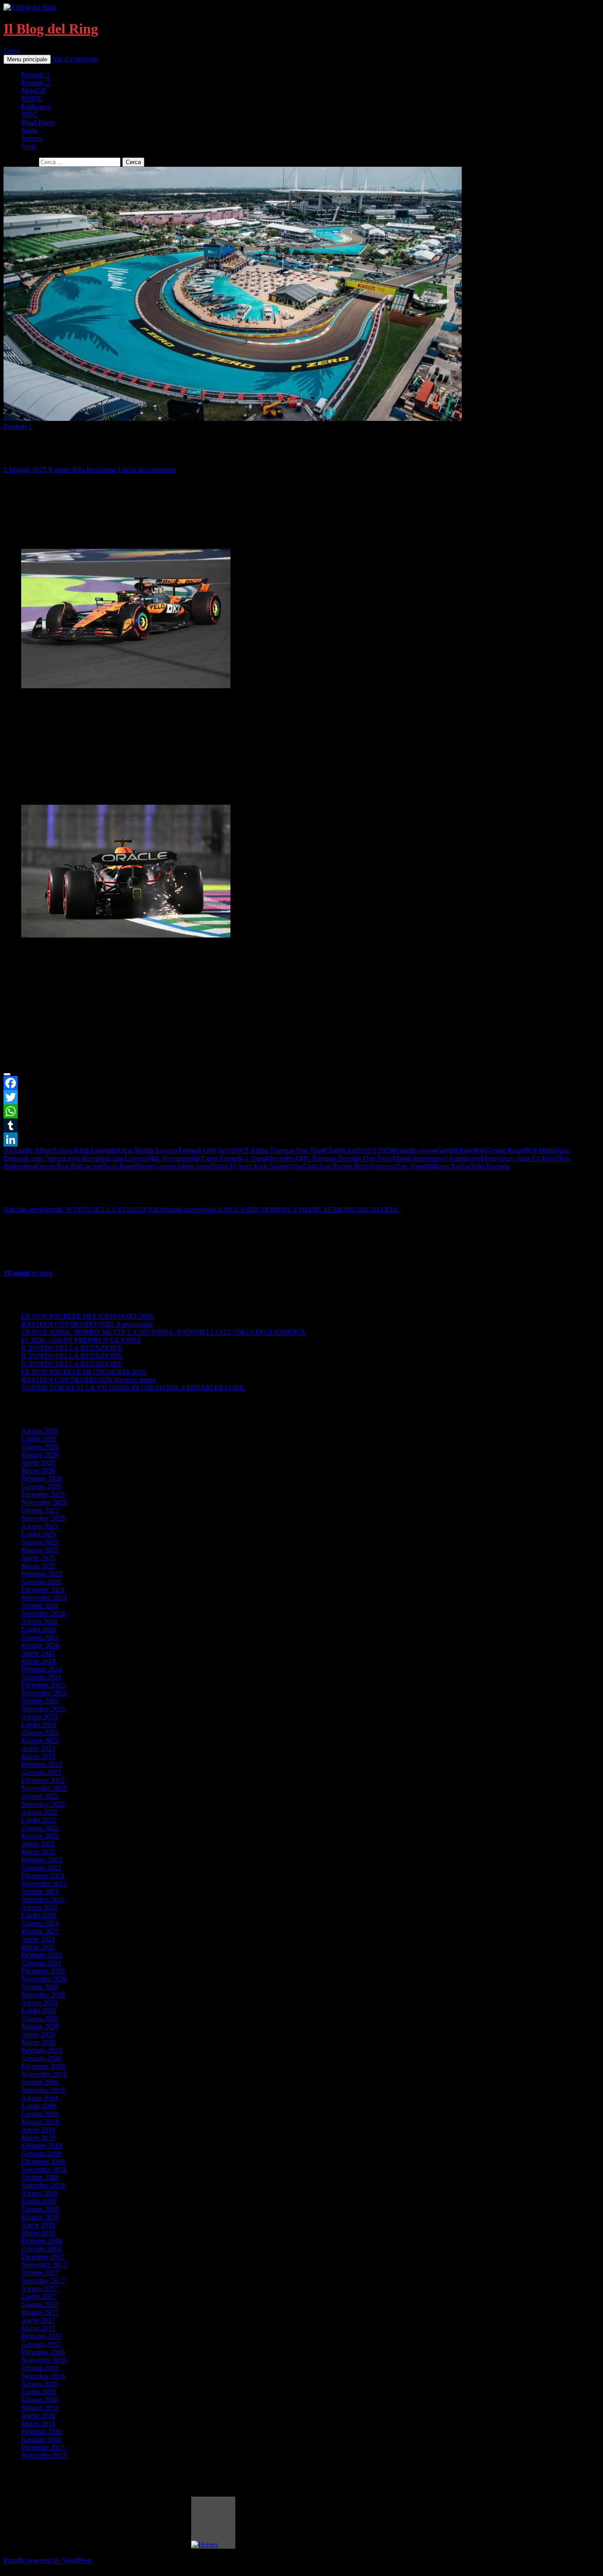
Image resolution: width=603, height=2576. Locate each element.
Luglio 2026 (38, 1439)
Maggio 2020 (40, 2027)
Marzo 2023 (38, 1757)
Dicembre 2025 (43, 1494)
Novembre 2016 (44, 2360)
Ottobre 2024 (40, 1606)
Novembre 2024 (44, 1598)
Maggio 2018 (40, 2217)
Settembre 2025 (43, 1518)
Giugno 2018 (40, 2209)
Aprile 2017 (38, 2320)
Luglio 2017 (38, 2297)
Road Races (38, 122)
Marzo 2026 (38, 1471)
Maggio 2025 (40, 1550)
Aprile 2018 (38, 2225)
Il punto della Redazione (82, 470)
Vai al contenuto (75, 59)
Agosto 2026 (39, 1431)
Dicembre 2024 (43, 1590)
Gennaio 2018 (41, 2249)
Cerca (12, 51)
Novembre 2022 (44, 1788)
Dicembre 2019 (43, 2066)
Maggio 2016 (40, 2408)
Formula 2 (36, 83)
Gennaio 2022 (41, 1868)
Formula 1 (36, 75)
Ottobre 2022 (40, 1796)
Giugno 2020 (40, 2019)
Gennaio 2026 (41, 1487)
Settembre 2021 (43, 1899)
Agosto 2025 (39, 1526)
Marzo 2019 (38, 2138)
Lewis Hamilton (86, 1158)
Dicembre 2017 (43, 2257)
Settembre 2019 (43, 2090)
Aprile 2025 (38, 1558)
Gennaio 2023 (41, 1772)
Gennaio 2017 (41, 2344)
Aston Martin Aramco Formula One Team (174, 1150)
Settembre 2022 (43, 1804)
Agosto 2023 (39, 1717)
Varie (28, 146)
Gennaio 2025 (41, 1582)
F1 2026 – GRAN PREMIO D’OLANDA (81, 1340)
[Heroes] (213, 2523)
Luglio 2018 (38, 2201)
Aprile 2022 (38, 1844)
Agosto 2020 (39, 2003)
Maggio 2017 (40, 2312)
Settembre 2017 (43, 2281)
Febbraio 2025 (41, 1574)
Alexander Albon (28, 1150)
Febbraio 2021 (41, 1955)
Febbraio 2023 (41, 1764)
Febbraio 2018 (41, 2241)
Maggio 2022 (40, 1836)
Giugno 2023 (40, 1733)
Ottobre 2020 (40, 1987)
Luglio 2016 (38, 2392)
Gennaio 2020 (41, 2058)
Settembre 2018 (43, 2185)
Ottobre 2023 (40, 1701)
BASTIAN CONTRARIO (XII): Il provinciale (87, 1324)
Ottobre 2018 (40, 2177)
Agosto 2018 (39, 2193)
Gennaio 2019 (41, 2154)
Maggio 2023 (40, 1741)
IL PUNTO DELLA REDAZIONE (81, 1209)
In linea (28, 1273)
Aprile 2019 (38, 2130)
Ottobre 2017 (40, 2273)
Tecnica (32, 138)
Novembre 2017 (44, 2265)
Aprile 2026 (38, 1463)
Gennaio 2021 (41, 1963)
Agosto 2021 (39, 1907)
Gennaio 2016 (41, 2439)
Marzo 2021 (38, 1947)
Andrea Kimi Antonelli (84, 1150)
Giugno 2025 (40, 1542)
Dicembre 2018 (43, 2162)
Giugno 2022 (40, 1828)
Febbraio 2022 (41, 1860)
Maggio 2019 (40, 2122)
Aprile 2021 (38, 1939)
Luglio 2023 (38, 1725)
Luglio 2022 (38, 1820)
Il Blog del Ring (51, 29)
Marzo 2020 (38, 2042)
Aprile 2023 (38, 1749)
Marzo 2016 (38, 2424)
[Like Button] (7, 1074)
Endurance (36, 107)
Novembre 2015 (44, 2455)
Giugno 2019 (40, 2114)
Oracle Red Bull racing (69, 1166)
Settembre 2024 (43, 1614)
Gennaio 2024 (41, 1677)
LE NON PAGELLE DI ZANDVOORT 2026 (87, 1316)
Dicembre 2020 (43, 1971)
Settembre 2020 (43, 1995)
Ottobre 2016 (40, 2368)
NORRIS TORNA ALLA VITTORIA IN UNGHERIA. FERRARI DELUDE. (133, 1388)
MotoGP (33, 91)
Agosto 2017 (39, 2289)
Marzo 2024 (38, 1661)
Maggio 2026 (40, 1455)
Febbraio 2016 (41, 2432)
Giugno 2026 (40, 1447)
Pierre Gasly (154, 1166)
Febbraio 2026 (41, 1479)
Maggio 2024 (40, 1645)
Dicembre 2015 (43, 2447)
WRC (29, 114)
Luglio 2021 (38, 1915)
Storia (29, 130)
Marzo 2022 (38, 1852)
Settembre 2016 (43, 2376)
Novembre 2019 (44, 2074)
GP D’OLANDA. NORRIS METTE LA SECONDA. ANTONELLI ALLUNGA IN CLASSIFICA (163, 1332)
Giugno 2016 (40, 2400)
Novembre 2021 (44, 1884)
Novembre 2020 (44, 1979)
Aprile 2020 (38, 2034)
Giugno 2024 (40, 1637)
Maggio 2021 (40, 1931)
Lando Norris (44, 1158)
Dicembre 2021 (43, 1876)
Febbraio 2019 (41, 2146)
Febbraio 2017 (41, 2336)
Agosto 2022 (39, 1812)
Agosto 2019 (39, 2098)
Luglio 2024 (38, 1629)
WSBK (32, 99)
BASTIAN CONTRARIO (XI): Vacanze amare (89, 1380)
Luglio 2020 (38, 2011)
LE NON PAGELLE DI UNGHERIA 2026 (83, 1372)
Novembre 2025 (44, 1502)
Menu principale (27, 59)
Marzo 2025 (38, 1566)
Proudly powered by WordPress (48, 2560)
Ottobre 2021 (40, 1892)
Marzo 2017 (38, 2328)
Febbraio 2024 (41, 1669)
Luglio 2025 (38, 1534)
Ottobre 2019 (40, 2082)
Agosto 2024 (39, 1622)
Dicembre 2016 (43, 2352)
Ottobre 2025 (40, 1510)
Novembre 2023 (44, 1693)
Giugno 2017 (40, 2304)
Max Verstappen (170, 1158)
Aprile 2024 (38, 1653)
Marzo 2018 (38, 2233)
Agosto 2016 (39, 2384)
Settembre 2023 (43, 1709)
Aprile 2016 (38, 2416)
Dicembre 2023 (43, 1685)
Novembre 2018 (44, 2169)
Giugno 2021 (40, 1923)
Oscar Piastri (119, 1166)
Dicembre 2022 (43, 1780)
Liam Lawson (128, 1158)
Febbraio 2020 (41, 2050)
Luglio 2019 (38, 2106)
